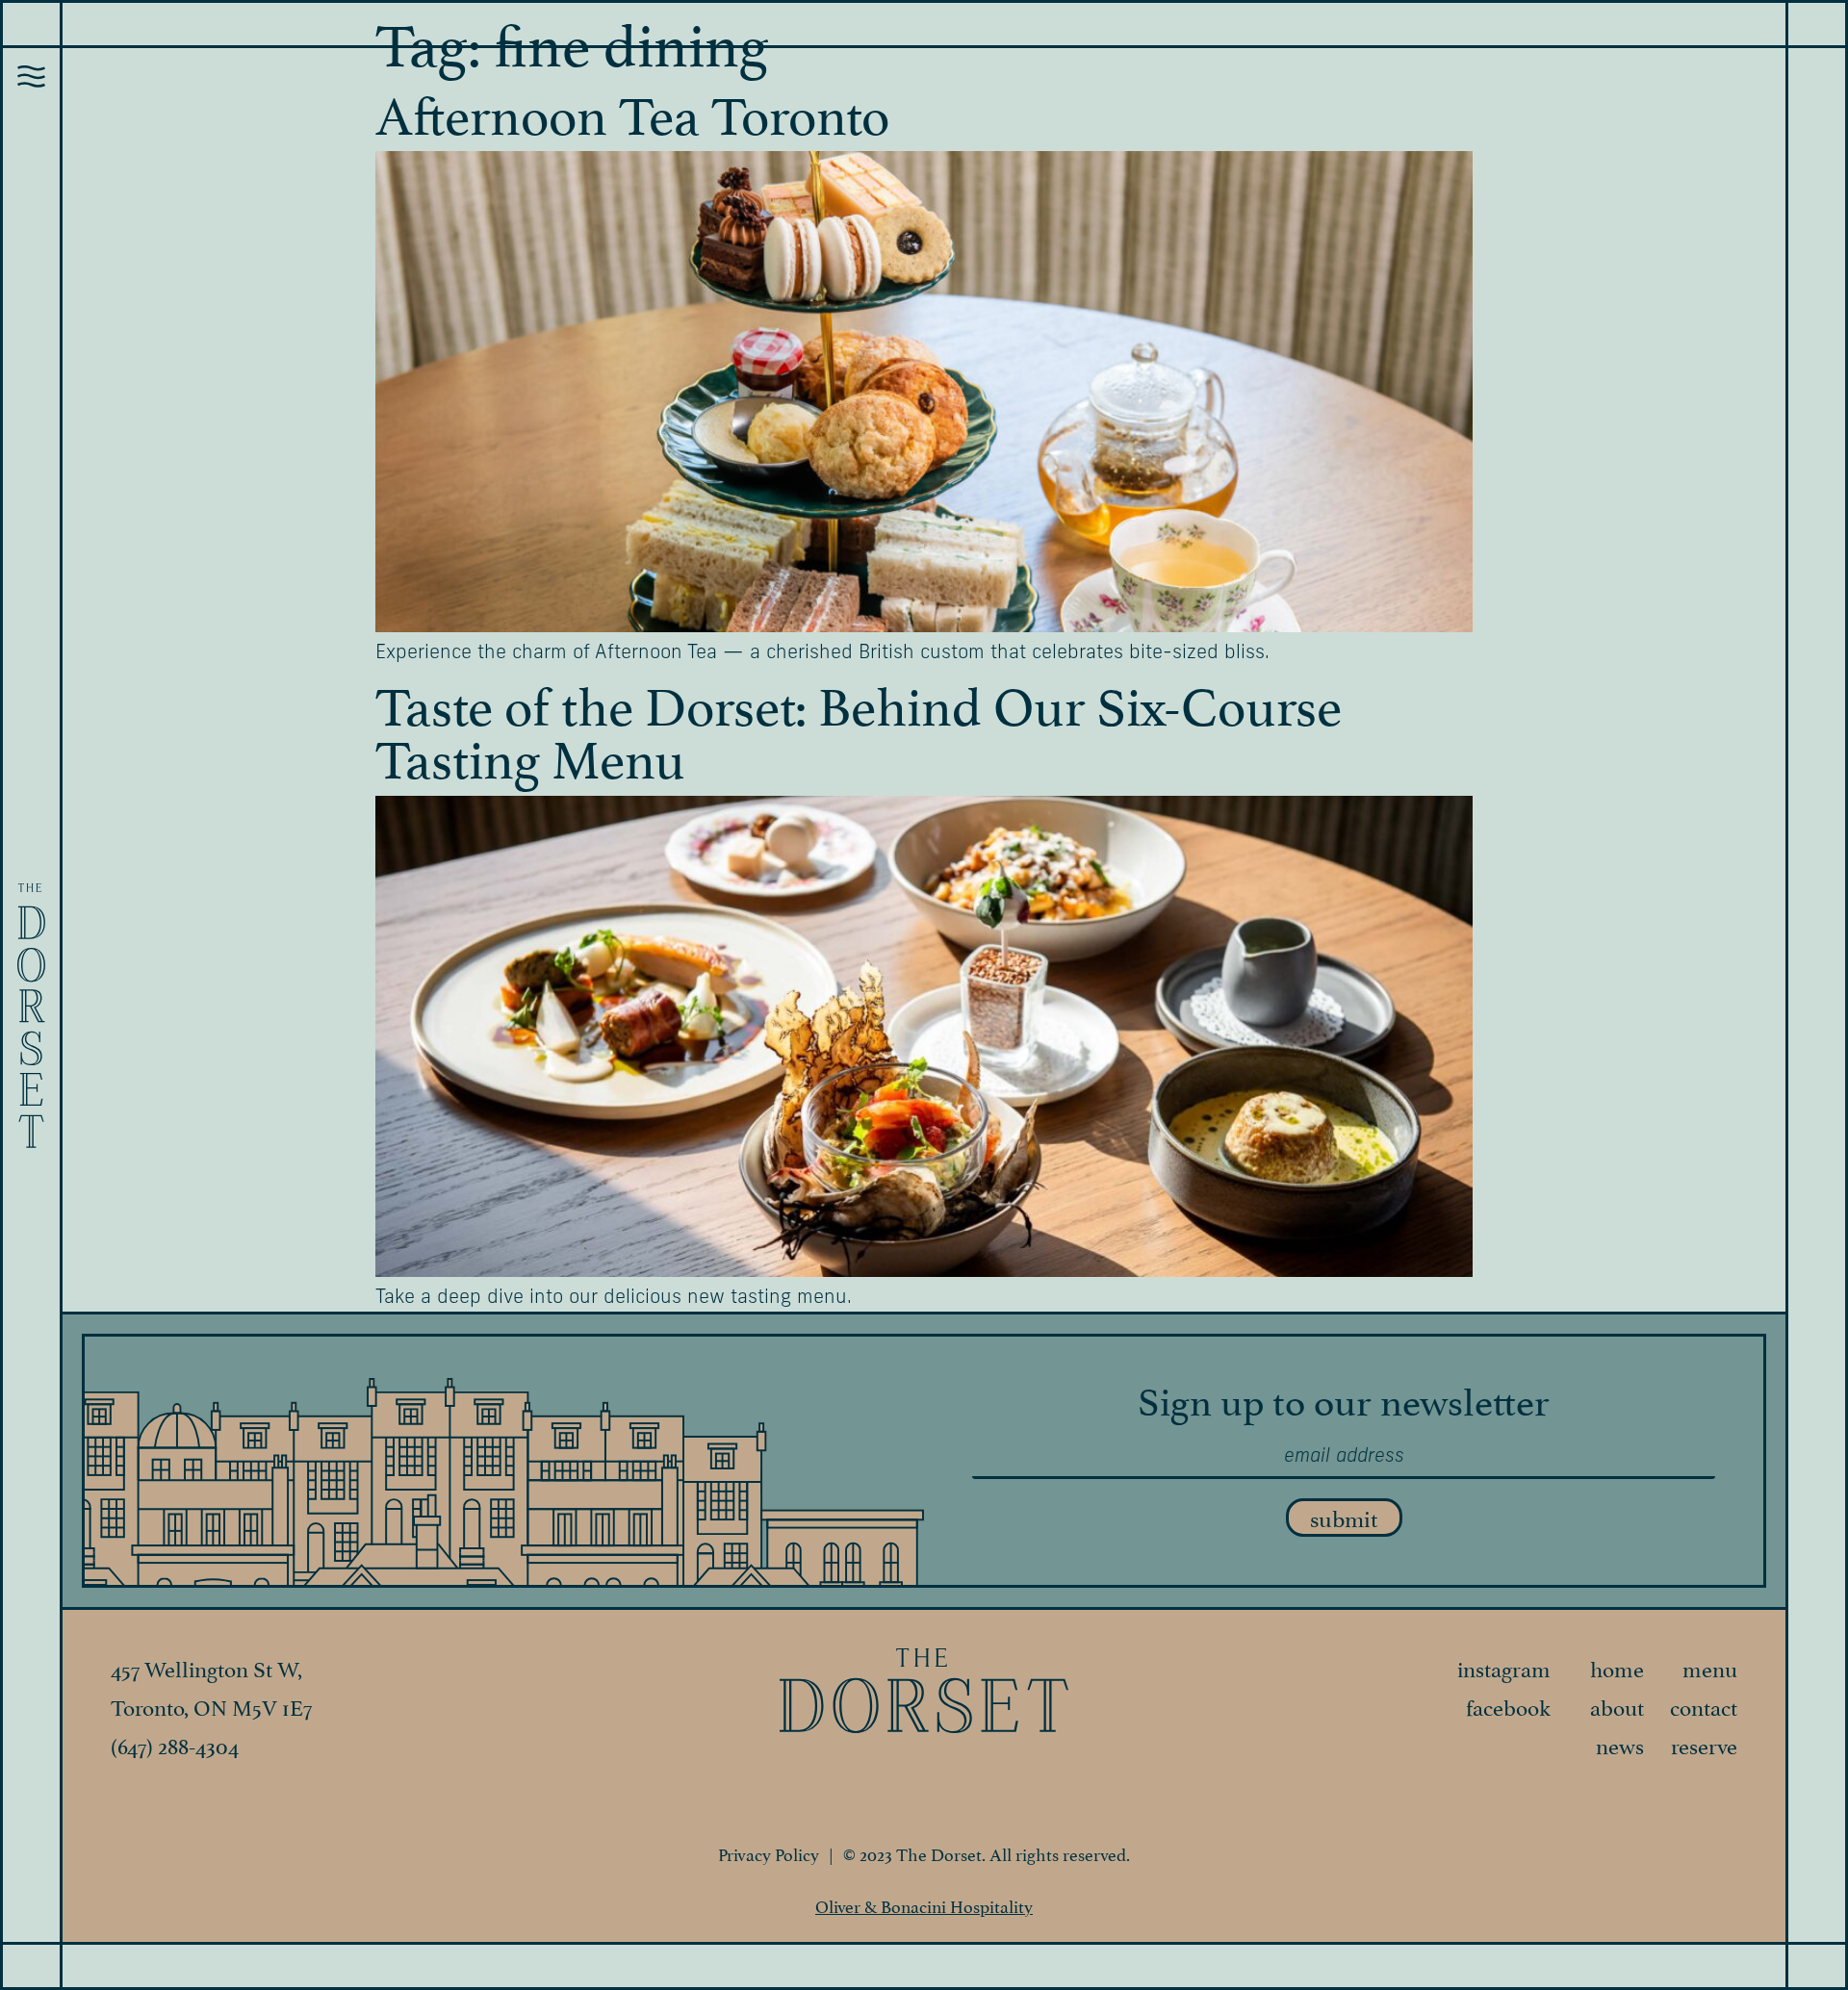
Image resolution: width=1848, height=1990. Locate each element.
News (1620, 1744)
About (1617, 1705)
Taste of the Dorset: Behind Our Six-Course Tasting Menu (859, 727)
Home (1617, 1667)
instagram (1504, 1667)
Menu (1710, 1667)
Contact (1704, 1705)
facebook (1508, 1705)
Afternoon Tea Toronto (632, 110)
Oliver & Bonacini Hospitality (924, 1905)
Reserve (1704, 1744)
